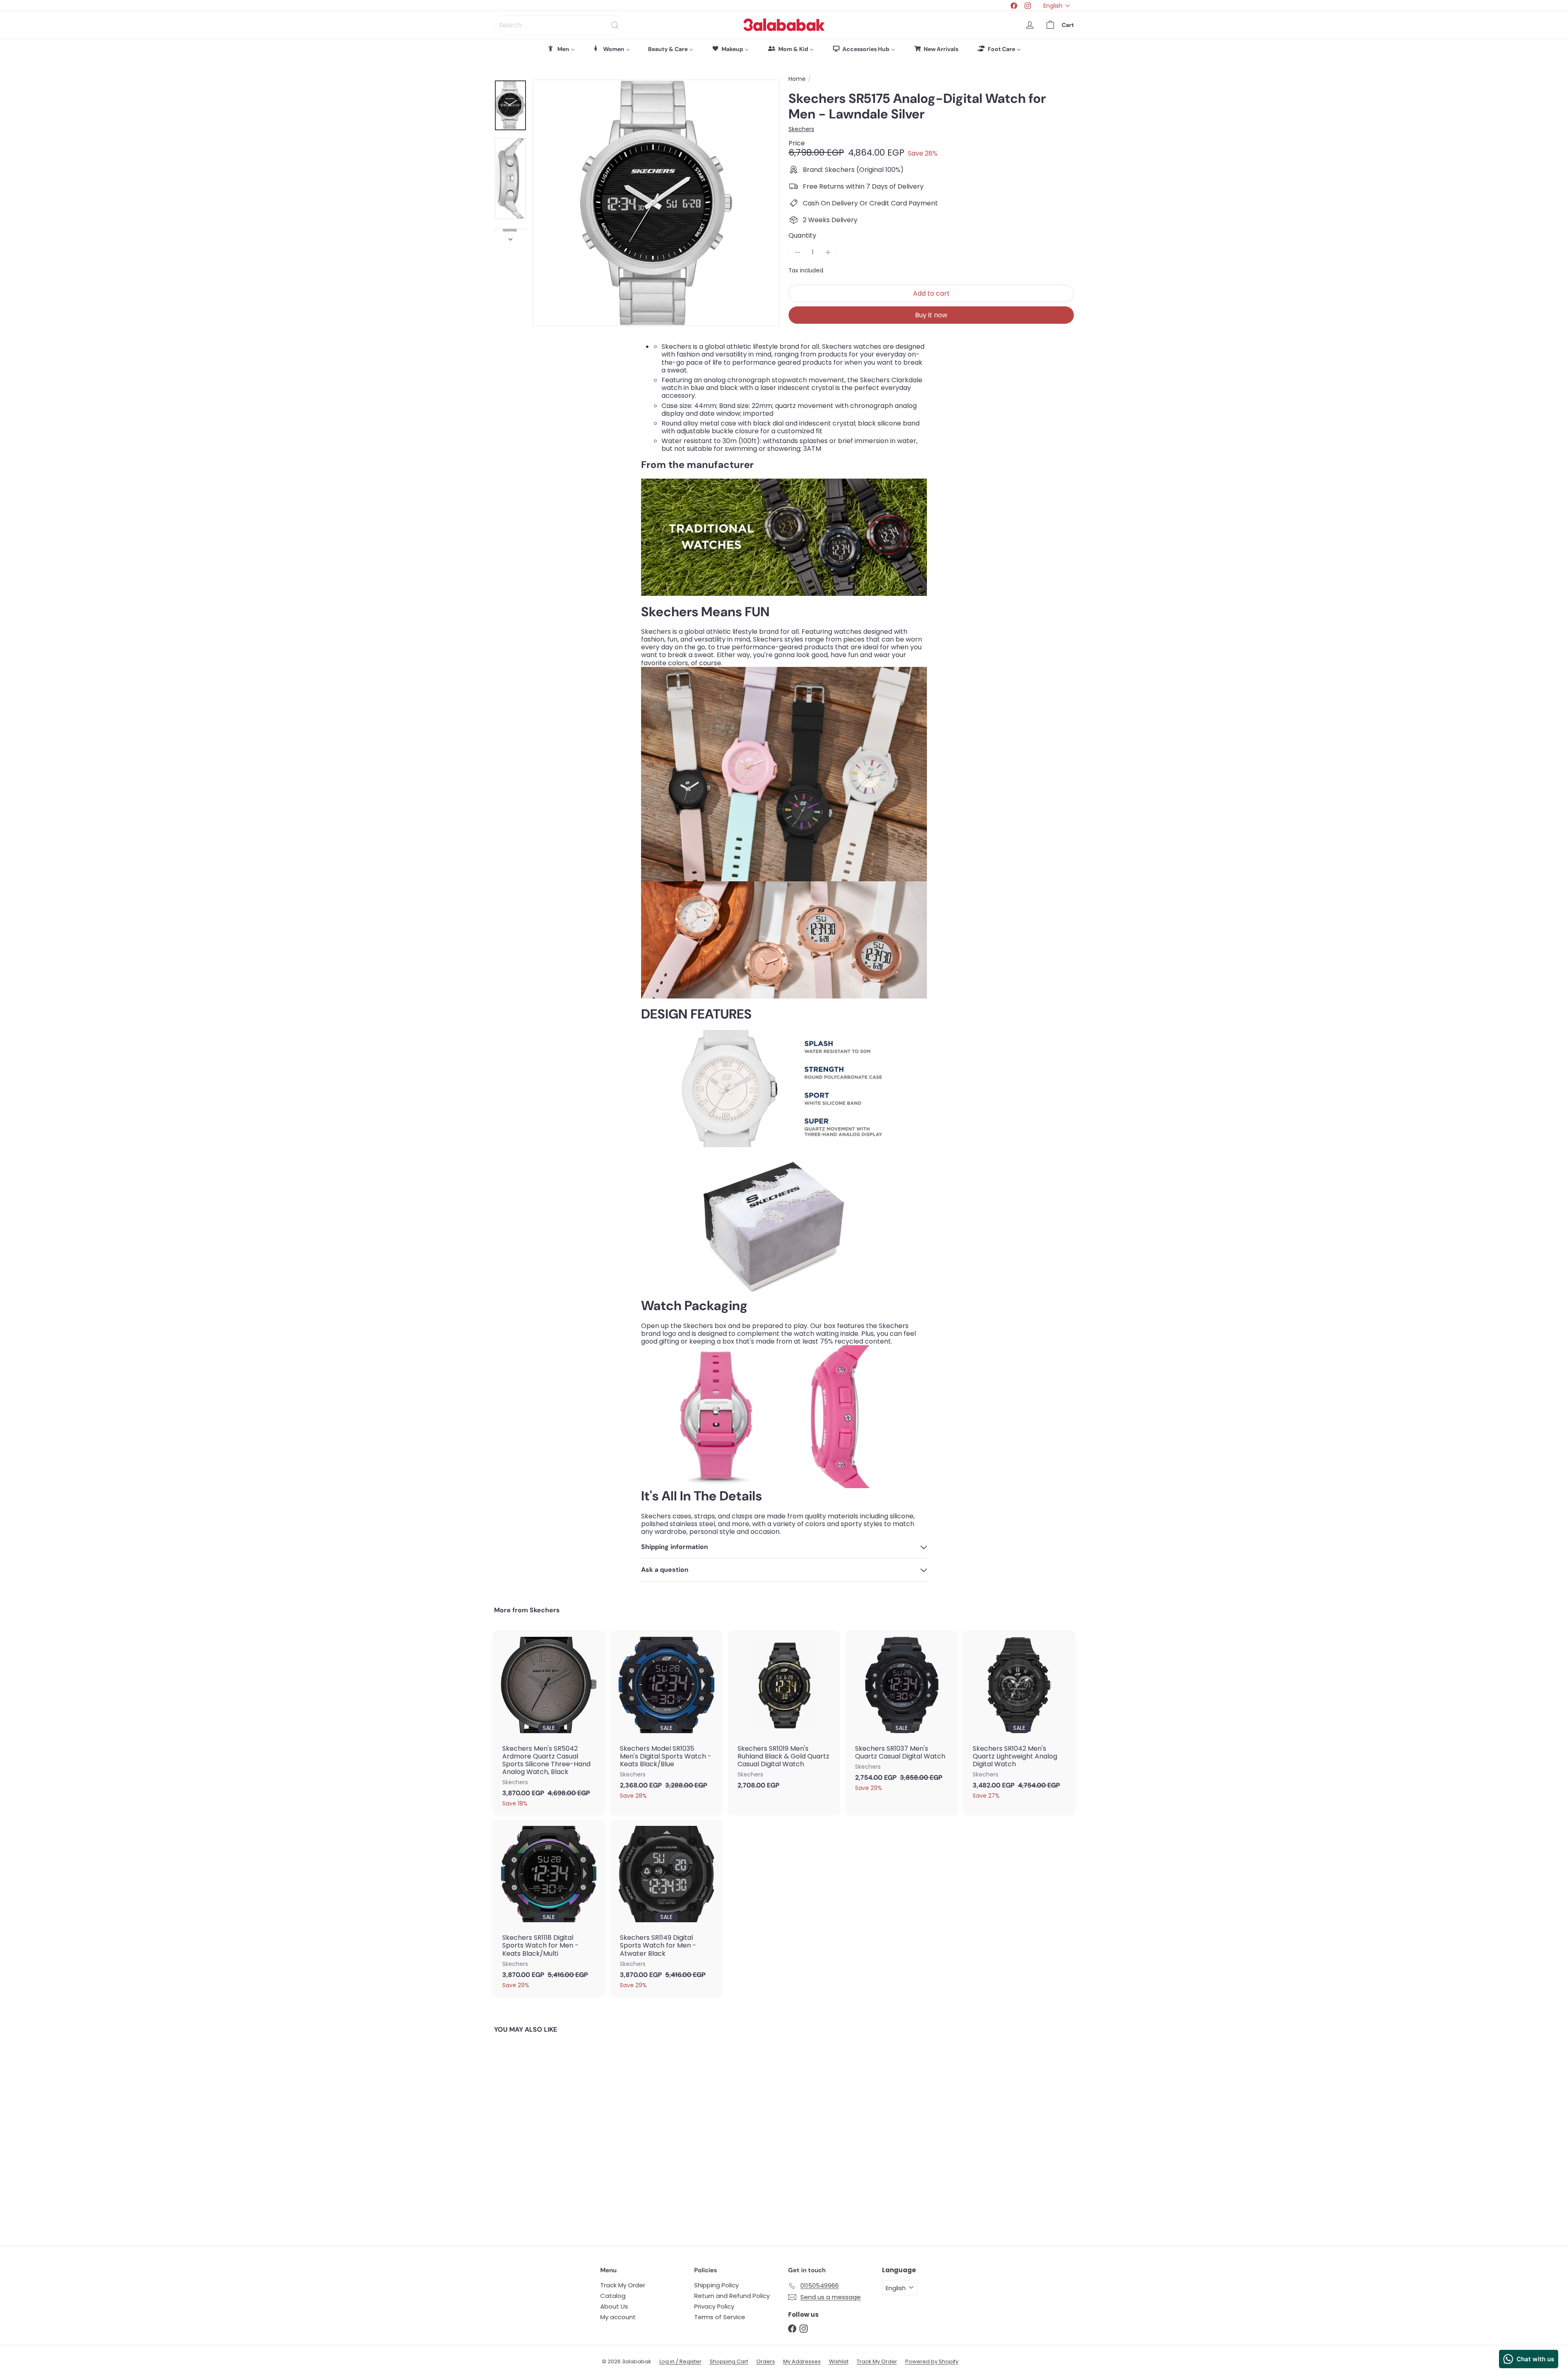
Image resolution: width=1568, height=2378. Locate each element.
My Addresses (802, 2361)
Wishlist (839, 2361)
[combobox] (559, 25)
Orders (766, 2361)
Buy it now (931, 315)
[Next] (510, 237)
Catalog (613, 2296)
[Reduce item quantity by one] (797, 252)
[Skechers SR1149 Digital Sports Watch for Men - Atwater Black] (666, 1908)
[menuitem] (561, 49)
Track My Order (623, 2285)
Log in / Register (680, 2361)
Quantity (802, 235)
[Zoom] (656, 203)
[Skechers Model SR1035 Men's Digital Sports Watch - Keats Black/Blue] (666, 1719)
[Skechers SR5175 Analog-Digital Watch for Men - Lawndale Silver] (539, 2134)
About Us (614, 2306)
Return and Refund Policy (732, 2296)
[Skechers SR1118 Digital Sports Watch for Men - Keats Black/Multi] (549, 1908)
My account (618, 2317)
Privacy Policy (714, 2306)
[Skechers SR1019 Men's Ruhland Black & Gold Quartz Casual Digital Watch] (784, 1714)
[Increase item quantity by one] (828, 252)
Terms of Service (720, 2317)
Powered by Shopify (932, 2361)
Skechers (545, 1610)
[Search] (615, 25)
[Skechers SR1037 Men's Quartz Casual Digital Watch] (902, 1715)
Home (797, 79)
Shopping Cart (729, 2361)
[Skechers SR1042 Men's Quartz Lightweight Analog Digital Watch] (1019, 1719)
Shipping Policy (716, 2285)
